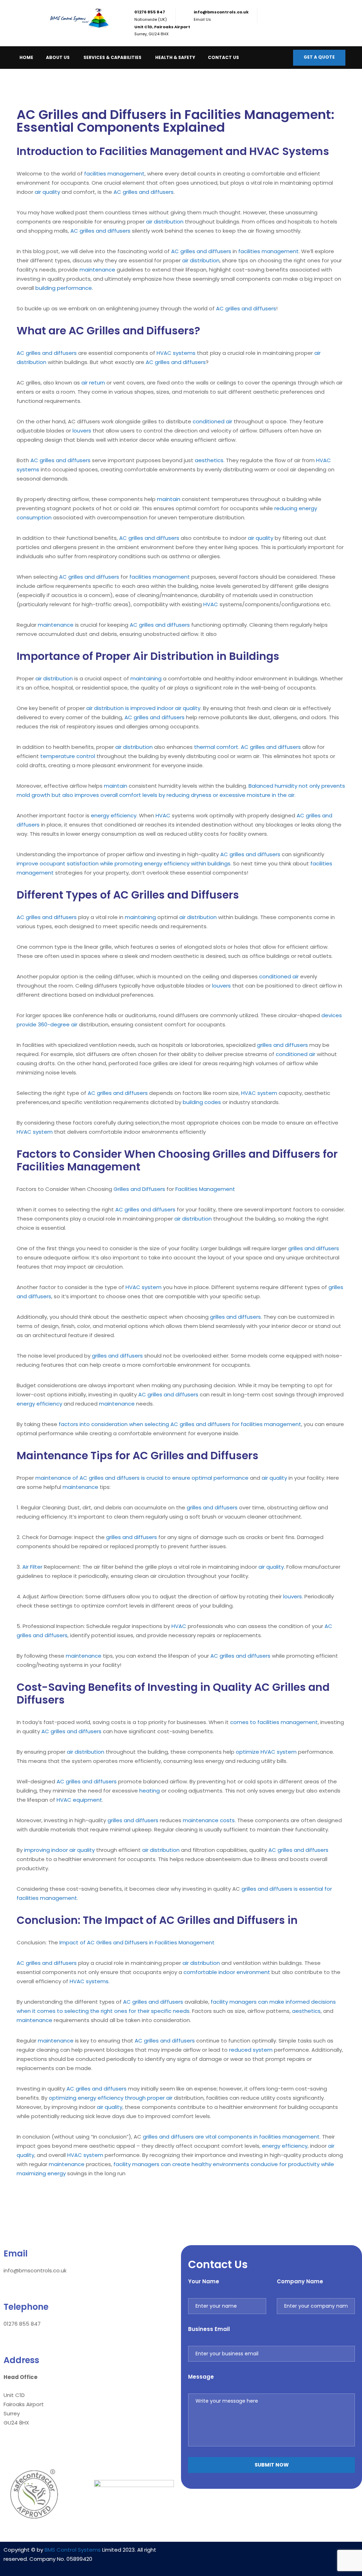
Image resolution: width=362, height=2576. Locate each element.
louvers (82, 431)
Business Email (209, 2329)
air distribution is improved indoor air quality (143, 708)
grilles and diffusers (282, 1045)
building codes (202, 1102)
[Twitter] (292, 2554)
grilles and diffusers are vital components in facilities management (231, 2137)
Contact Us (223, 57)
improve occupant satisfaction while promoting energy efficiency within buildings (124, 863)
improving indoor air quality (59, 1850)
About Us (58, 57)
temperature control (68, 756)
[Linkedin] (251, 2554)
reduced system (251, 2050)
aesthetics (209, 460)
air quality (47, 192)
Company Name (300, 2281)
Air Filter (32, 1567)
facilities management (114, 174)
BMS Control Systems (73, 2550)
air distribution (165, 222)
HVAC (211, 604)
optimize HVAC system (266, 1752)
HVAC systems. (90, 1981)
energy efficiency (114, 815)
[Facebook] (271, 2554)
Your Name (204, 2281)
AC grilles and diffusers (144, 192)
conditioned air (212, 421)
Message (201, 2377)
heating (150, 1791)
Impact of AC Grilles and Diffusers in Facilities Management (137, 1942)
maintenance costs (209, 1820)
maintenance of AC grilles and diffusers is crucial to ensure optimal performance (142, 1478)
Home (26, 57)
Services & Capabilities (112, 57)
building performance (64, 288)
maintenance (97, 270)
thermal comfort (216, 747)
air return (93, 383)
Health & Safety (175, 57)
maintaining (146, 678)
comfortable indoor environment (227, 1972)
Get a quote (319, 57)
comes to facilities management (274, 1722)
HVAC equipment (79, 1800)
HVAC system (259, 1093)
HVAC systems (176, 353)
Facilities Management (205, 1189)
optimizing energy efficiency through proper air (111, 2098)
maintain (169, 499)
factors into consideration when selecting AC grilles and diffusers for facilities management (180, 1424)
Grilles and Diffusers (139, 1189)
